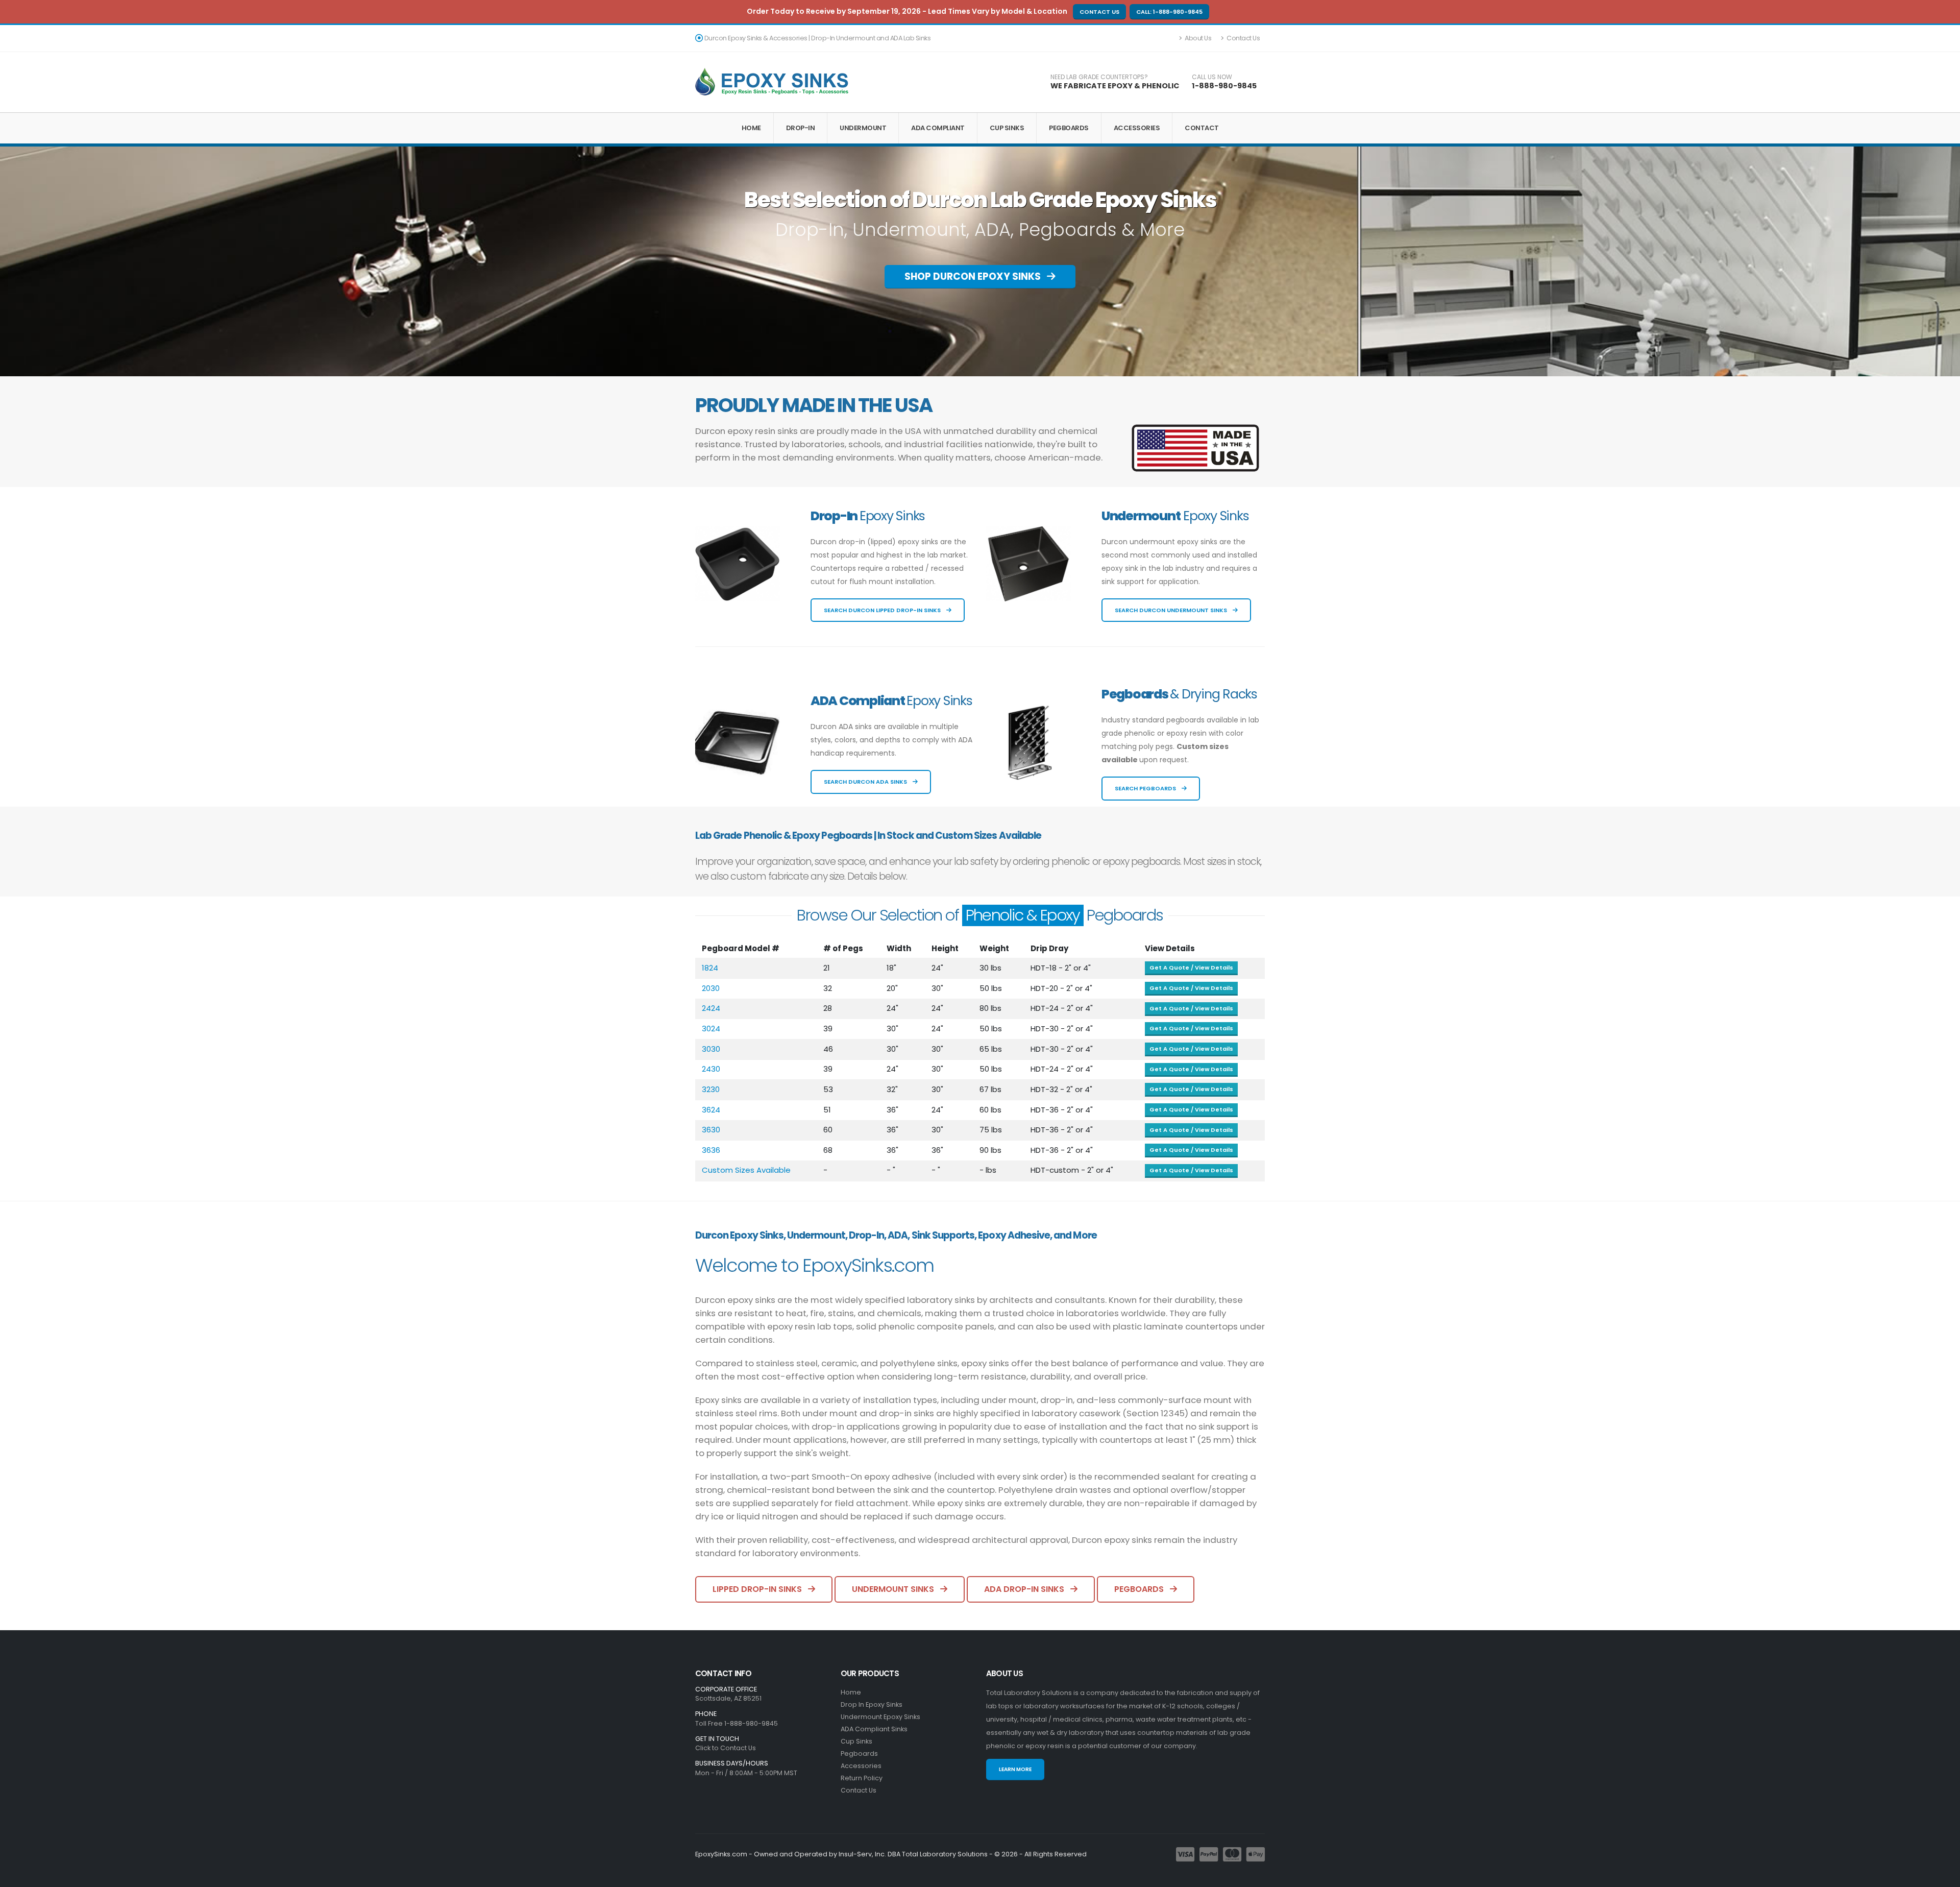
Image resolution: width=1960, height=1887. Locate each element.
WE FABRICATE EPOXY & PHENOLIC (1115, 86)
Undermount (863, 128)
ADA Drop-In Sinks (1025, 1589)
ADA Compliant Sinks (874, 1729)
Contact (1202, 128)
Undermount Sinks (894, 1589)
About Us (1198, 38)
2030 (711, 988)
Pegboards (1069, 128)
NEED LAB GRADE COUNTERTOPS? (1099, 77)
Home (751, 128)
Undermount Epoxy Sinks (880, 1717)
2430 (711, 1069)
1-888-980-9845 (1224, 86)
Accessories (1137, 128)
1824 (710, 968)
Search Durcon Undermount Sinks (1172, 610)
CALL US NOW (1212, 77)
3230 (711, 1089)
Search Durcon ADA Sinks (866, 782)
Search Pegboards (1146, 788)
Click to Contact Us (726, 1748)
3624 (711, 1110)
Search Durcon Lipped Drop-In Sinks (883, 610)
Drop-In (801, 128)
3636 (711, 1150)
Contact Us (1099, 12)
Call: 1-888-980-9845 (1169, 12)
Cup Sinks (1007, 128)
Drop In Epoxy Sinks (872, 1704)
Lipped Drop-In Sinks (758, 1589)
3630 (711, 1130)
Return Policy (862, 1778)
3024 (711, 1029)
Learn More (1015, 1769)
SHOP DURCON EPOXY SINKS (974, 276)
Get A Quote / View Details (1191, 967)
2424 (711, 1008)
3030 (711, 1049)
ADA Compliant (938, 128)
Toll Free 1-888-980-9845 (737, 1723)
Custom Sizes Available (746, 1170)
